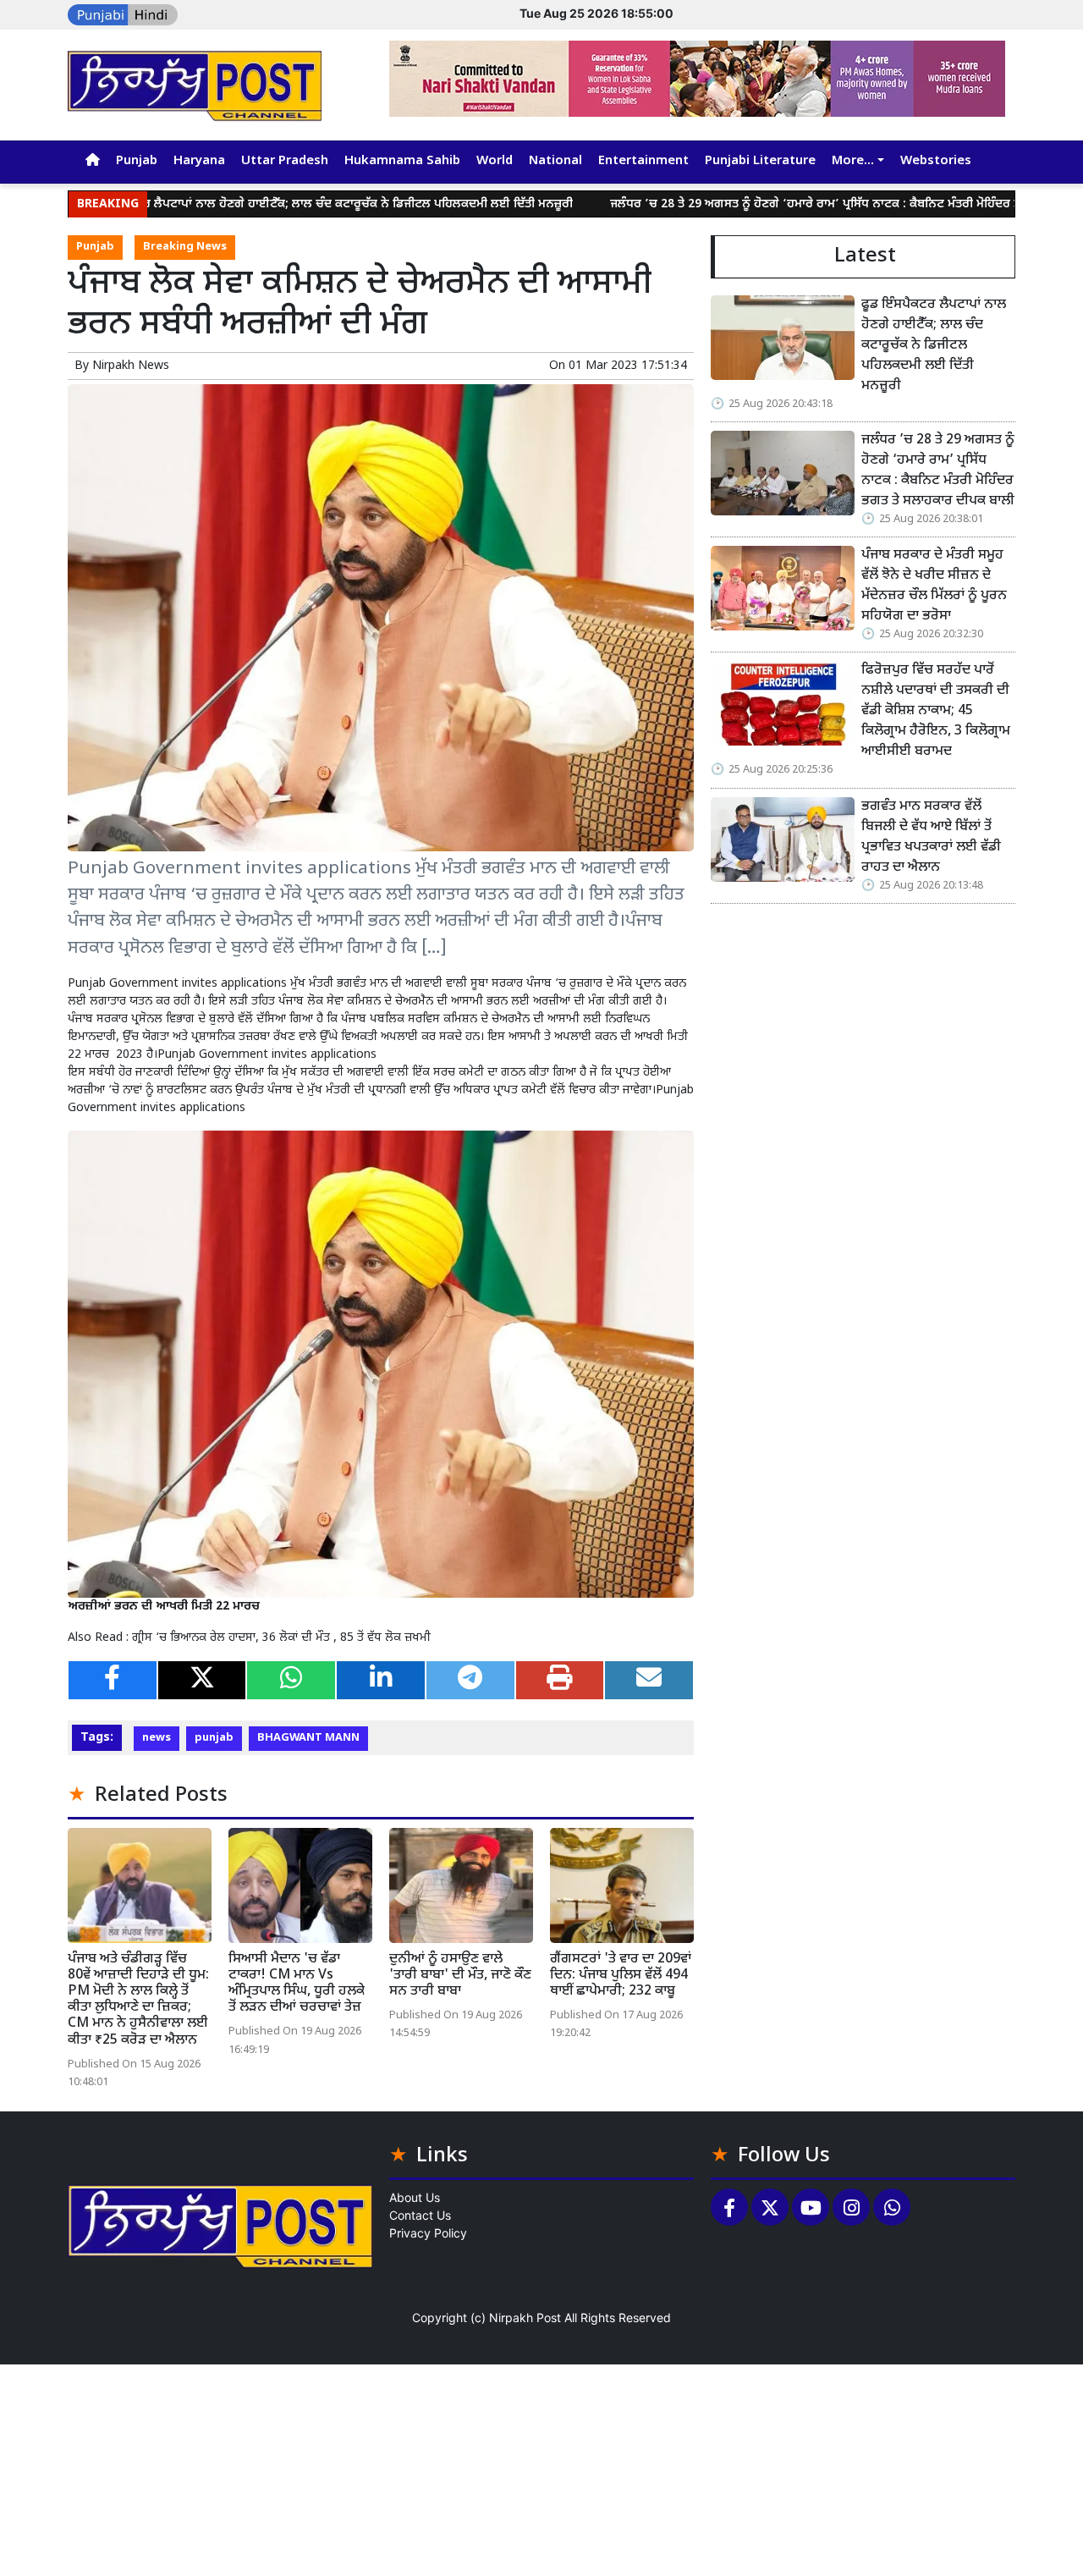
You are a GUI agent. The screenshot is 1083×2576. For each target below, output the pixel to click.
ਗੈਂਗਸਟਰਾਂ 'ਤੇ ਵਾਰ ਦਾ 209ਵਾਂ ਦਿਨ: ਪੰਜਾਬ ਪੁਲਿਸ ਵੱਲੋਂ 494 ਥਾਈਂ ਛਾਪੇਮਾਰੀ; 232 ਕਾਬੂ (621, 1976)
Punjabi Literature (760, 161)
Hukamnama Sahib (402, 161)
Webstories (936, 161)
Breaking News (185, 247)
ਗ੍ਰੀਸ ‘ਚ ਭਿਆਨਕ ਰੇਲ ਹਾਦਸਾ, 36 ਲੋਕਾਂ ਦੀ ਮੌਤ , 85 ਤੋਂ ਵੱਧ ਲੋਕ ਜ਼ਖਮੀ (281, 1638)
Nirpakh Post (525, 2317)
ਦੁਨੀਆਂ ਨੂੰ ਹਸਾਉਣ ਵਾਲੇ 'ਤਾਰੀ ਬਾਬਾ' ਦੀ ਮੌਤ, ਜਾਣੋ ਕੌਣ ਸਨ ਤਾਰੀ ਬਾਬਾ (460, 1976)
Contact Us (420, 2215)
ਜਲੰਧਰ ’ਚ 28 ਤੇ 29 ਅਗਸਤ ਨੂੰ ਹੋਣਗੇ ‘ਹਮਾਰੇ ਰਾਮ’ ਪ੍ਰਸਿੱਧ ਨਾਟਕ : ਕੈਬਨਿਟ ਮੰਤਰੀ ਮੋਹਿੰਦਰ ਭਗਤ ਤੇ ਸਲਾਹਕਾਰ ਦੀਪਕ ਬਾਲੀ (790, 204)
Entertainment (643, 161)
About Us (415, 2197)
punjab (214, 1738)
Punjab (137, 161)
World (495, 161)
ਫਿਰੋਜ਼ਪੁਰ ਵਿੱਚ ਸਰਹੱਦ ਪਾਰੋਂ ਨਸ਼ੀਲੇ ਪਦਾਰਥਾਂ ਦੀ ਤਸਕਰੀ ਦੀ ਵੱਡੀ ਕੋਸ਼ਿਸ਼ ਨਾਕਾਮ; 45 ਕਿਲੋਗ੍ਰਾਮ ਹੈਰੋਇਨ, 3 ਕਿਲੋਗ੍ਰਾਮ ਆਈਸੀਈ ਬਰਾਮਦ (936, 711)
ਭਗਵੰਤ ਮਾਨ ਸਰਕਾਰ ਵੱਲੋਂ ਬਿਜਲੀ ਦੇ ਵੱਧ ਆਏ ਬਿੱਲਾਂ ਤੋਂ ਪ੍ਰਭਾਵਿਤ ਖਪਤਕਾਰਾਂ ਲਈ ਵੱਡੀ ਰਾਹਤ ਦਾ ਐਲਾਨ (931, 837)
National (555, 161)
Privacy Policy (428, 2233)
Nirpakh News (131, 366)
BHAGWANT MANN (308, 1738)
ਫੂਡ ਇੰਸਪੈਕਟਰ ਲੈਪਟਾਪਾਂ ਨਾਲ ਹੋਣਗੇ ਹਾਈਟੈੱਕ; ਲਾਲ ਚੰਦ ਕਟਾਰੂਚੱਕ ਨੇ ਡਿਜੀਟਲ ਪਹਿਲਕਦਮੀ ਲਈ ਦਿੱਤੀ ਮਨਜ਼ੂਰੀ (934, 346)
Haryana (199, 161)
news (157, 1738)
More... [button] (853, 161)
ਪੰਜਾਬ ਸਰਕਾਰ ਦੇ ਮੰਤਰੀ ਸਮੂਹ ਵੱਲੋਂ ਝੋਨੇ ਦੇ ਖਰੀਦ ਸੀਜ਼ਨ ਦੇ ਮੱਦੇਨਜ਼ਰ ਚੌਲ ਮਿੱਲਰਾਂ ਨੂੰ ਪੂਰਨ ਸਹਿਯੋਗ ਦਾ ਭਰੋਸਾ (934, 586)
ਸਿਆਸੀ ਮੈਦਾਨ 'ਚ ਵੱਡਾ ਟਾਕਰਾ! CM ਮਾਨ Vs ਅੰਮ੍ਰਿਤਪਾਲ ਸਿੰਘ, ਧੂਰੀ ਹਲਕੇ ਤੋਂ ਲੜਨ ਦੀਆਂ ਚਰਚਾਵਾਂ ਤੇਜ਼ (297, 1984)
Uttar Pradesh (285, 161)
